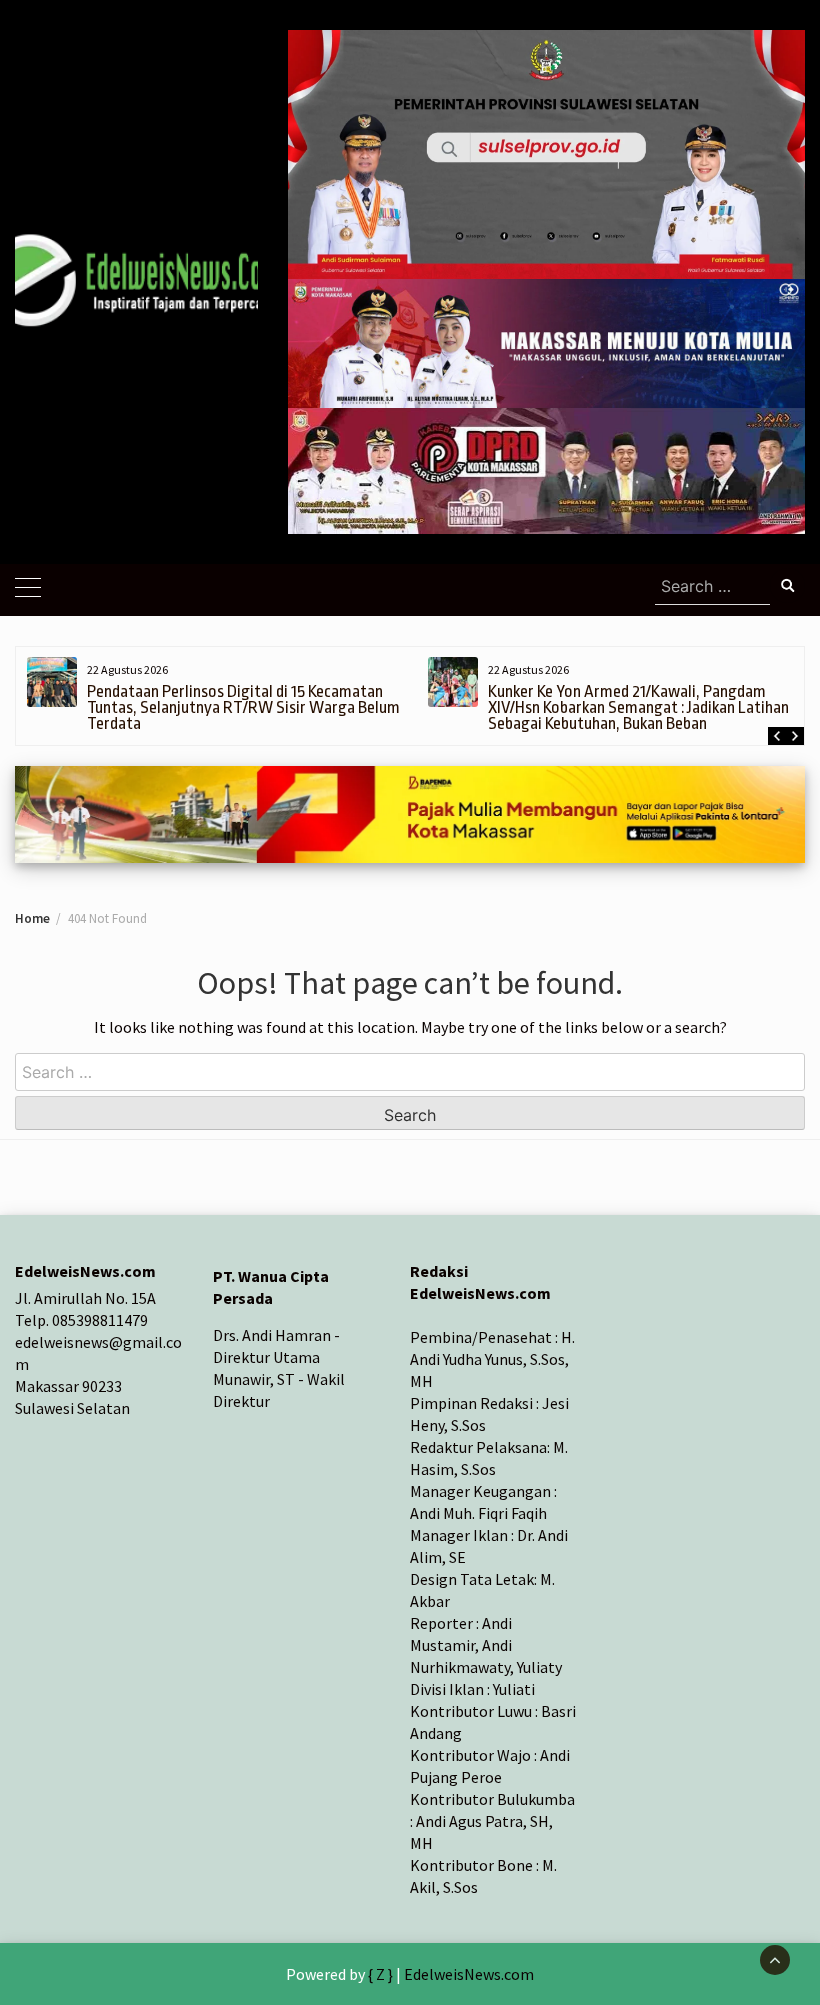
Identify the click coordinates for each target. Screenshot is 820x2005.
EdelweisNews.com (469, 1974)
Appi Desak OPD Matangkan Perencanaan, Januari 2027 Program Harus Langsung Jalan (651, 699)
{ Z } (380, 1974)
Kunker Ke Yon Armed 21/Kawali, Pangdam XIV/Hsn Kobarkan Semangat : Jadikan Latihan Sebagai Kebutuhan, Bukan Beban (236, 707)
